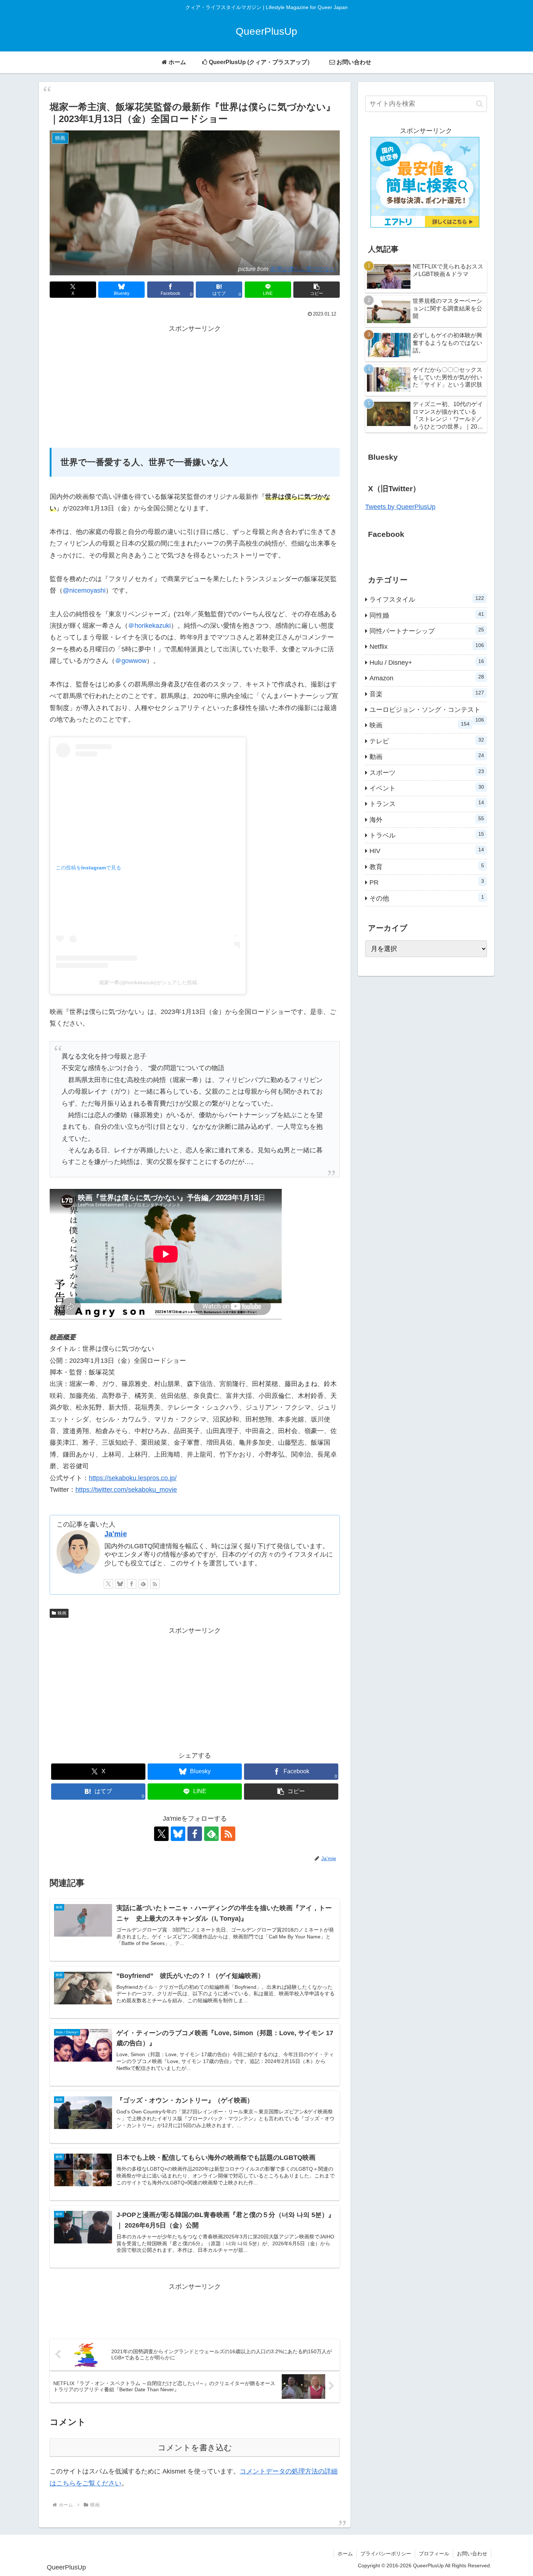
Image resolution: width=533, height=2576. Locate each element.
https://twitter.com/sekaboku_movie (126, 1490)
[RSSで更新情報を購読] (155, 1584)
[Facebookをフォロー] (132, 1584)
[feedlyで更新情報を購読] (143, 1584)
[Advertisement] (195, 385)
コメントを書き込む (195, 2448)
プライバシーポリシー (386, 2554)
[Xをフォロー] (108, 1584)
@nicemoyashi (84, 590)
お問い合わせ (472, 2554)
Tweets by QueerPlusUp (400, 507)
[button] (317, 290)
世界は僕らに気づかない (303, 269)
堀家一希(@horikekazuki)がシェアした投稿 (148, 982)
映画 (62, 1613)
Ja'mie (116, 1534)
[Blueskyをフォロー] (120, 1584)
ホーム (345, 2554)
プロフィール (434, 2554)
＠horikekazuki (149, 626)
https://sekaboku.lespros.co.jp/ (133, 1478)
